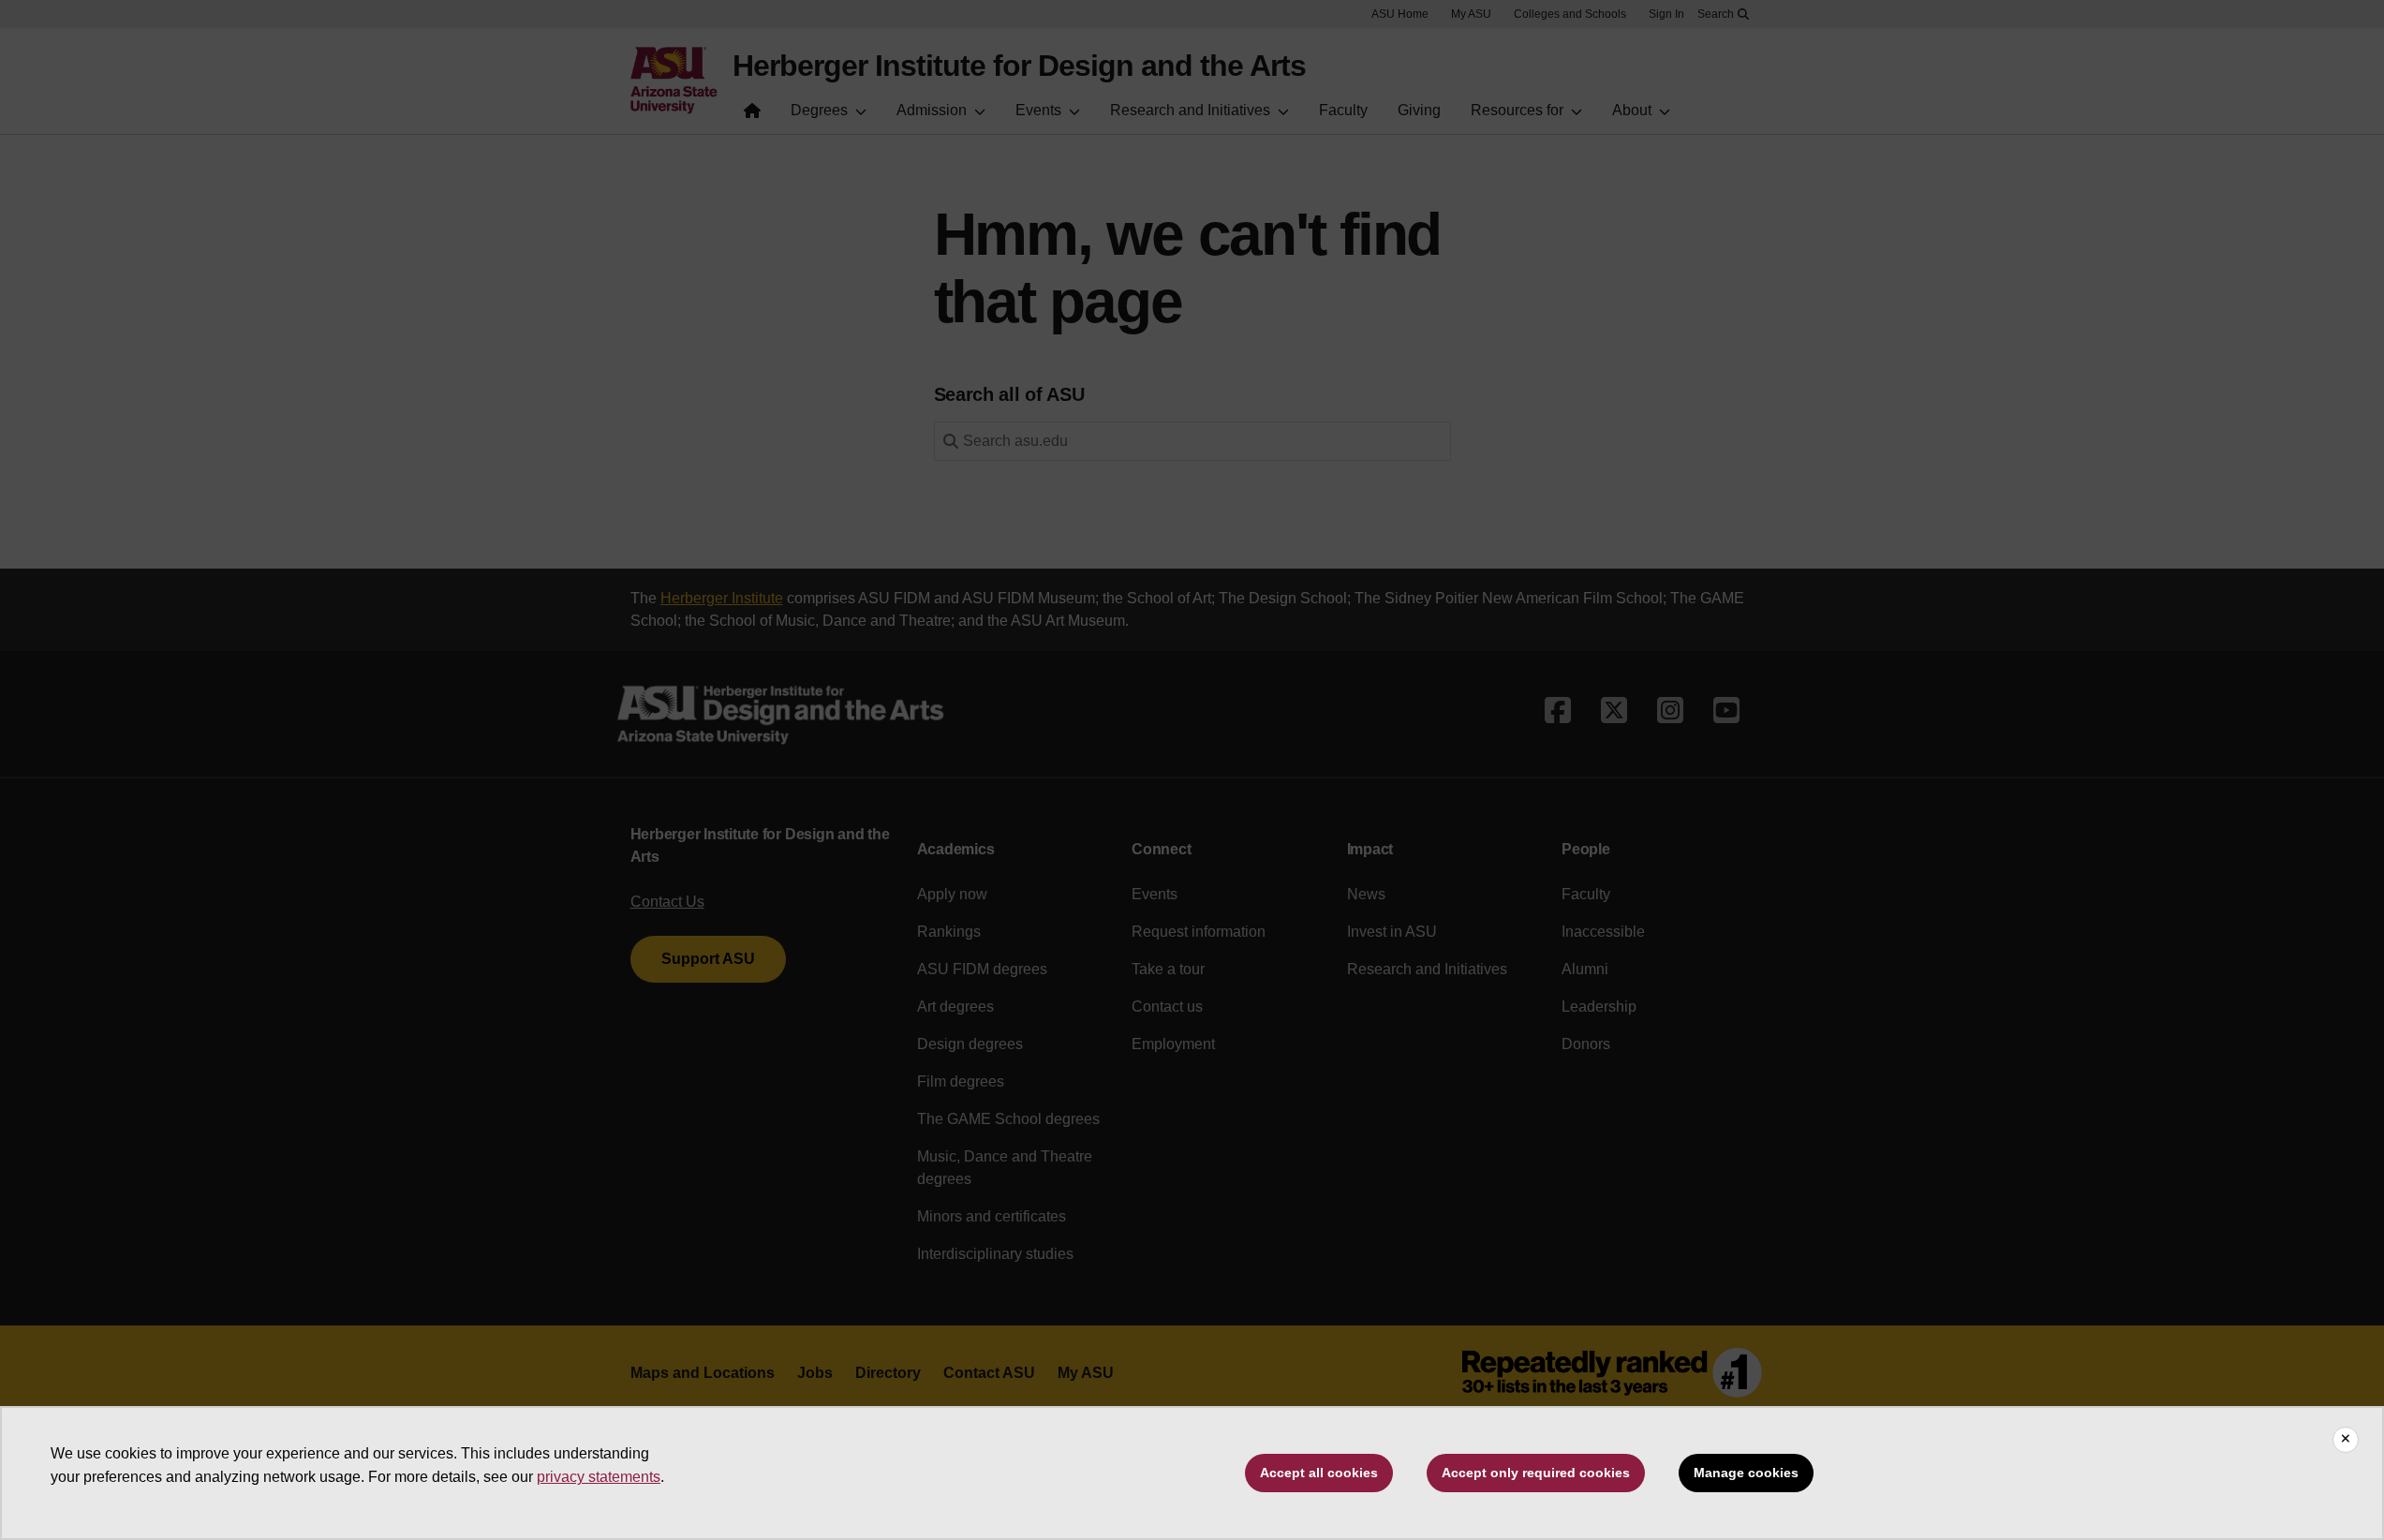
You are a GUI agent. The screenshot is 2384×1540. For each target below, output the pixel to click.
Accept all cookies (1319, 1473)
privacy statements (599, 1477)
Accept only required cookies (1536, 1473)
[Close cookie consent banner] (2346, 1440)
